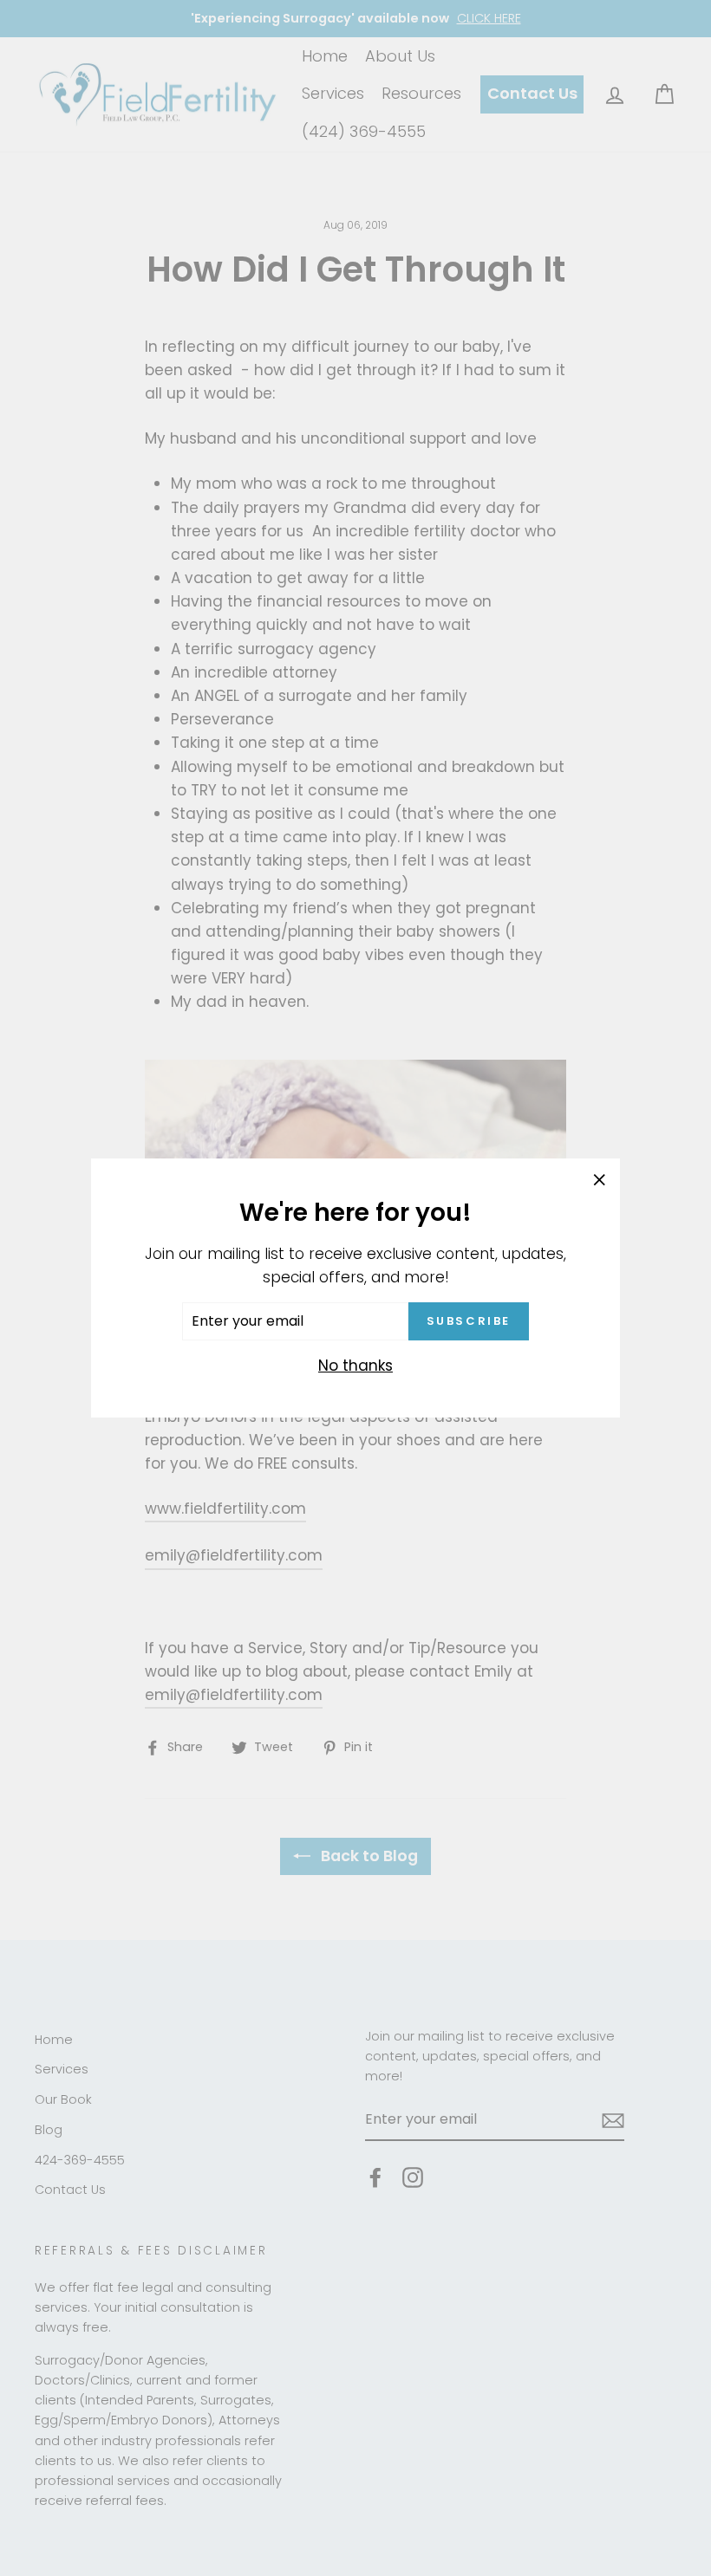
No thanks (355, 1366)
